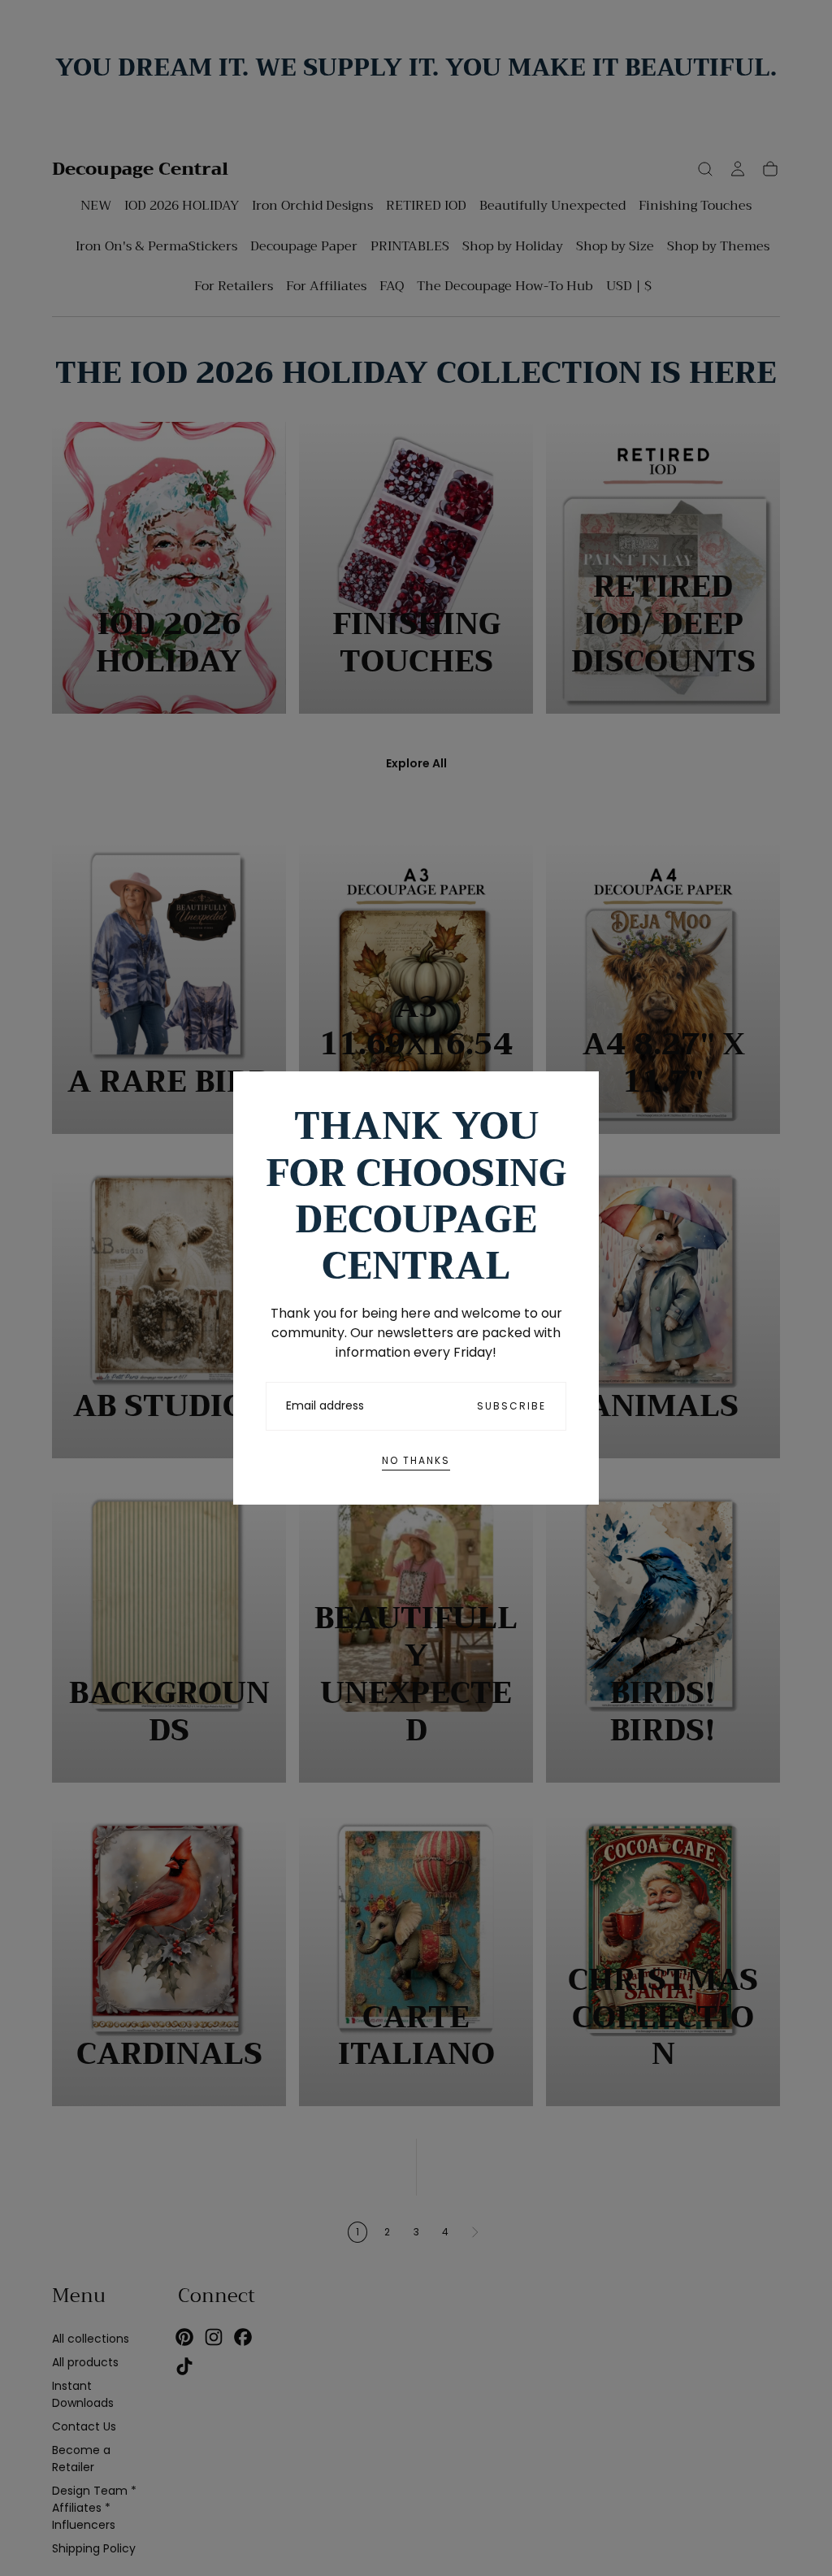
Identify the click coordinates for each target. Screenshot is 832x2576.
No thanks (416, 1460)
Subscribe (511, 1406)
